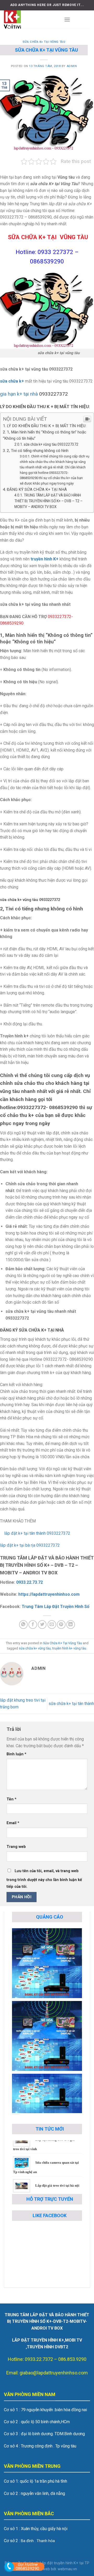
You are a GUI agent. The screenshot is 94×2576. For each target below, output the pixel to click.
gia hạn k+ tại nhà (19, 394)
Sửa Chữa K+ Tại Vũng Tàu (44, 42)
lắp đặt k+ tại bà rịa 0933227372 (30, 1545)
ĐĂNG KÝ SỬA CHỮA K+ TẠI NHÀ (37, 489)
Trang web (16, 1847)
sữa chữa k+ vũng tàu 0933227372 (51, 444)
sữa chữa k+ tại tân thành (71, 1704)
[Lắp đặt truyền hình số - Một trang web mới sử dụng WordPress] (30, 20)
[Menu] (67, 19)
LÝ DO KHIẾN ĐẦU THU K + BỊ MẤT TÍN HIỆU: (46, 426)
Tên (11, 1799)
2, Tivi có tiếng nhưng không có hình (38, 451)
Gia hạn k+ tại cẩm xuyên (54, 2190)
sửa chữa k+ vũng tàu (35, 1648)
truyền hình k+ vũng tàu (69, 1648)
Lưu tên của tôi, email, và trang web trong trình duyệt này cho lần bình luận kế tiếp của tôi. (44, 1879)
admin (72, 66)
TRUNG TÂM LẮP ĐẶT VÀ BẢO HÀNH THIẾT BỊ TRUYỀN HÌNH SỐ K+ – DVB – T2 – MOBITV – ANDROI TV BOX (48, 501)
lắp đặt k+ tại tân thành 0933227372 (35, 1533)
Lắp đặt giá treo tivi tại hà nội (57, 2173)
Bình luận (16, 1754)
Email (13, 1823)
